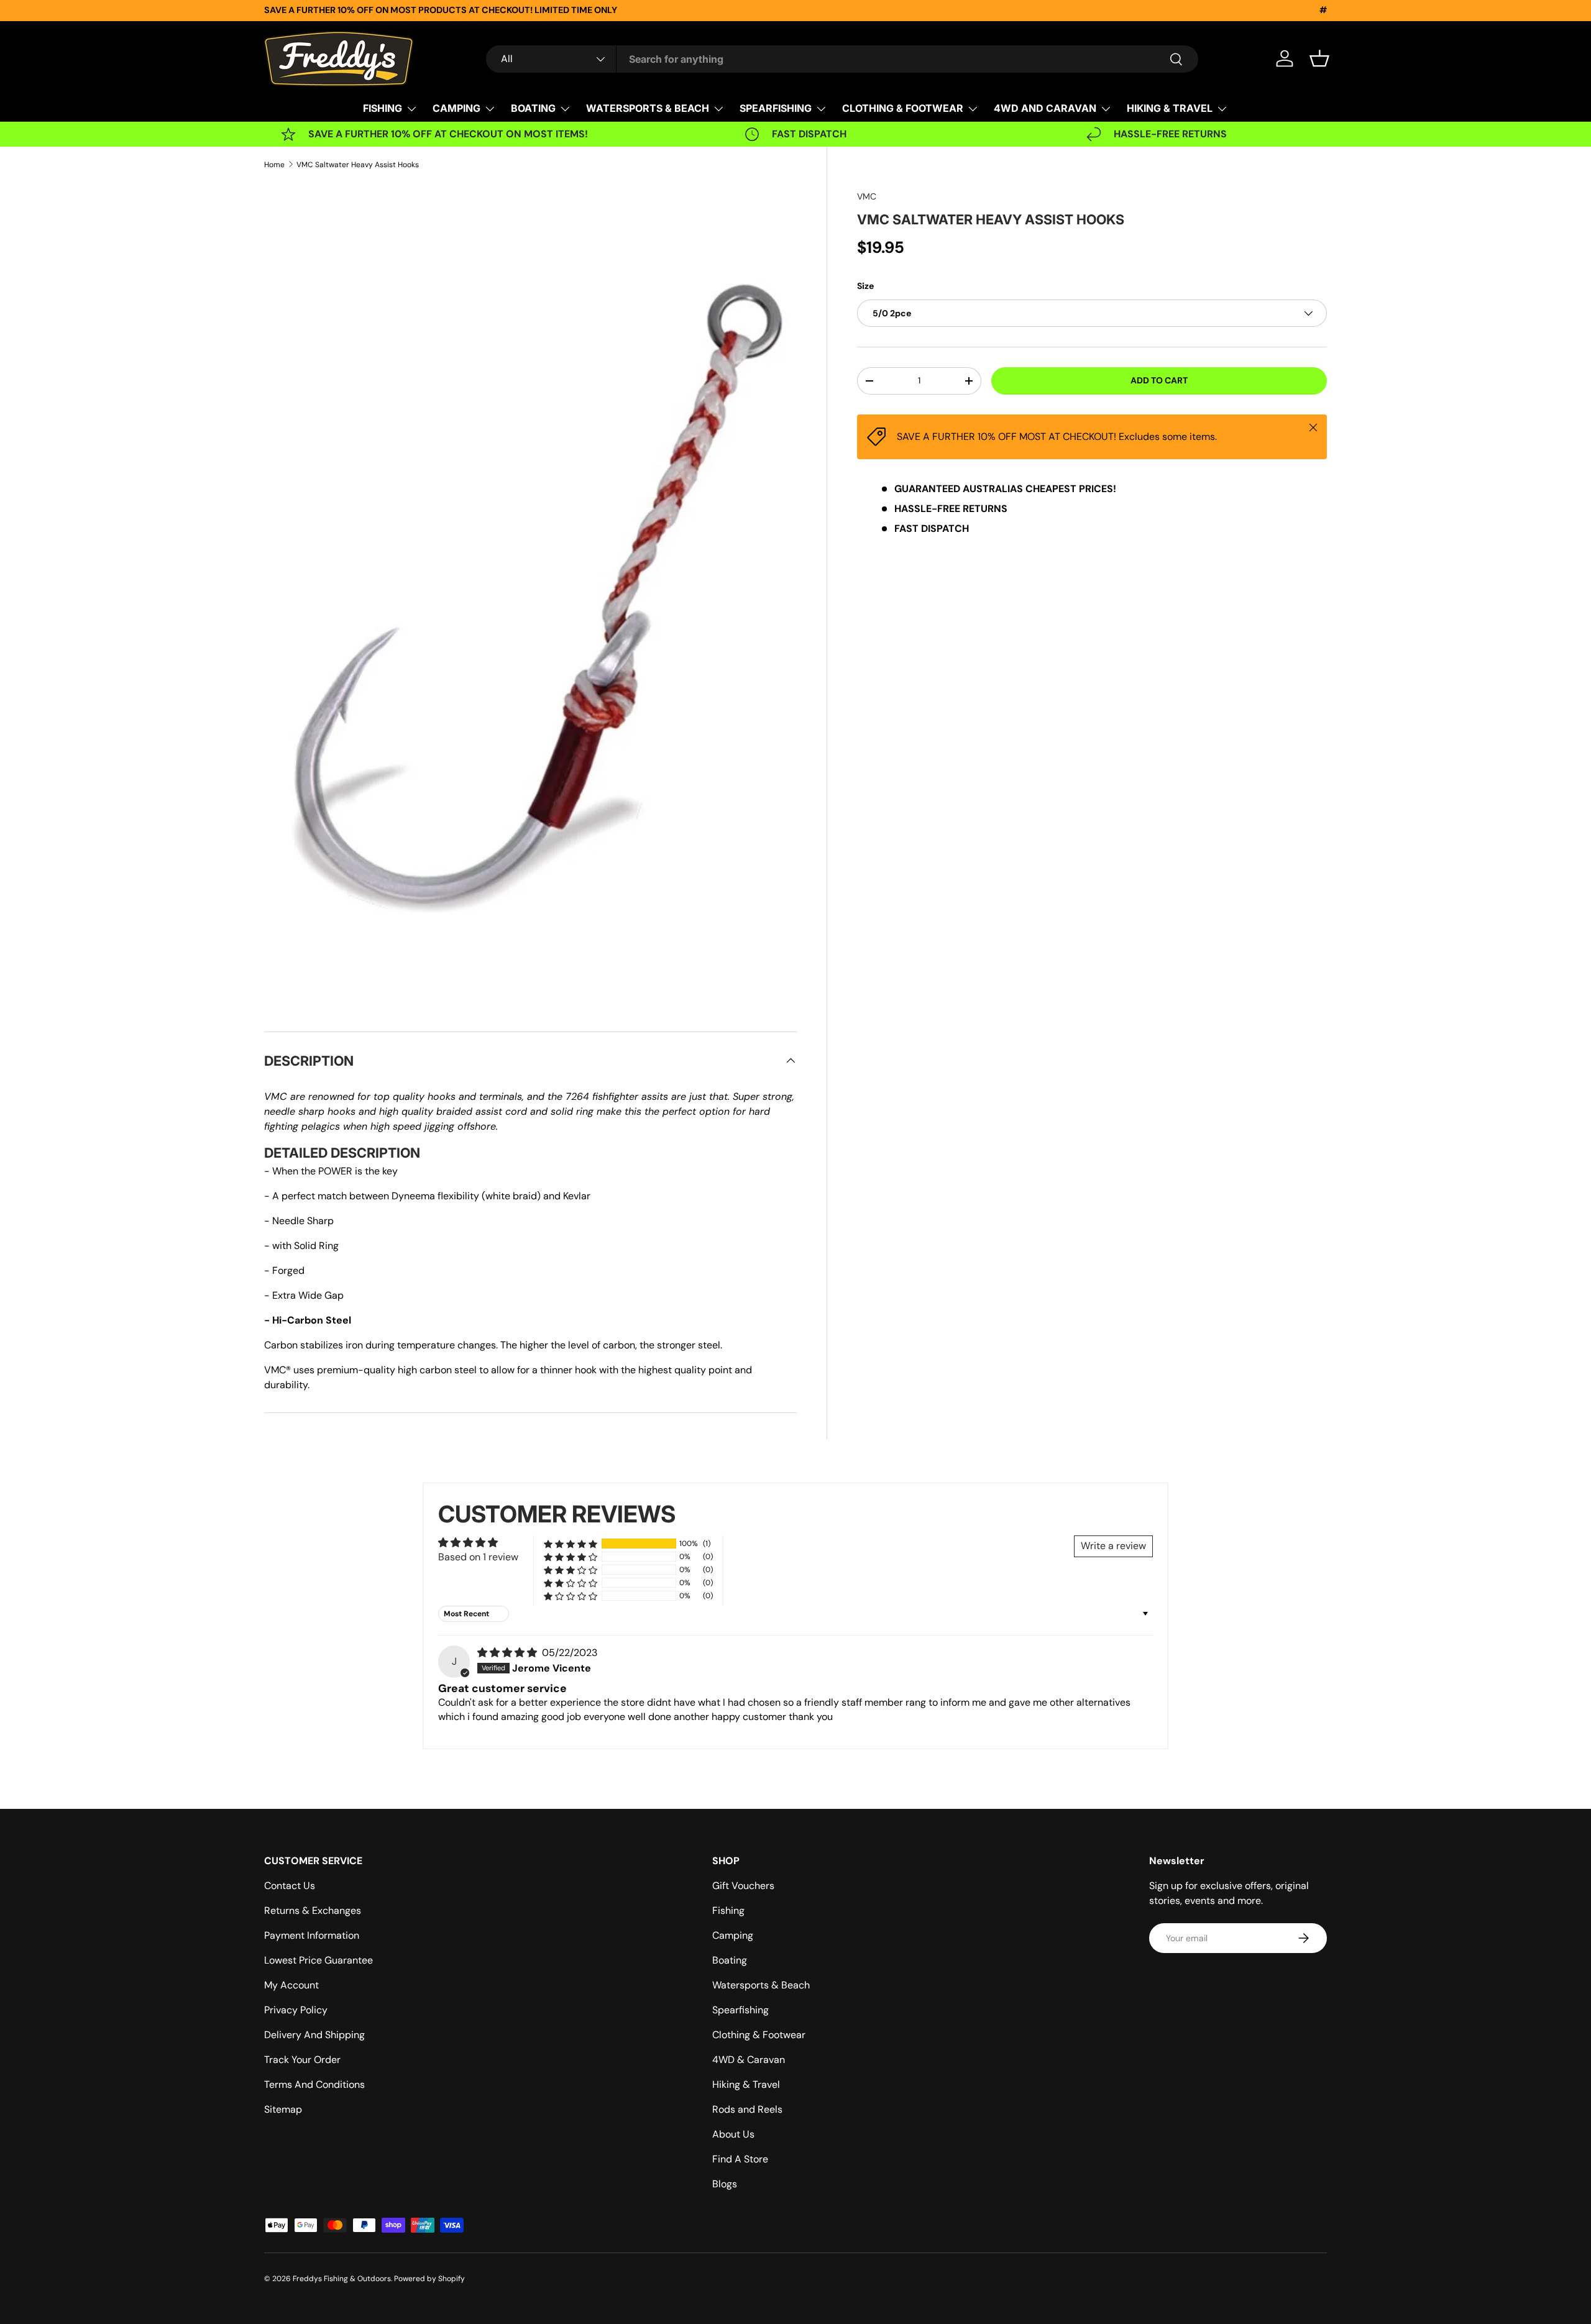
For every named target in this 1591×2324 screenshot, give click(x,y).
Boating (730, 1960)
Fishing (728, 1910)
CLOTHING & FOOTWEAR (903, 108)
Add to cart (1159, 380)
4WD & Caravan (749, 2060)
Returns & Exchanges (313, 1910)
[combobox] (842, 59)
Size (865, 286)
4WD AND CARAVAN (1045, 108)
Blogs (725, 2184)
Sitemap (283, 2109)
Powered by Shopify (429, 2279)
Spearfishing (740, 2010)
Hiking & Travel (746, 2084)
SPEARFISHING (776, 108)
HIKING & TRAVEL (1170, 108)
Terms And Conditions (314, 2084)
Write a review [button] (1113, 1546)
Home (274, 165)
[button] (1319, 58)
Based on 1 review (478, 1557)
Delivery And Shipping (314, 2035)
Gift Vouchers (743, 1886)
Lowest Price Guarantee (319, 1960)
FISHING (383, 108)
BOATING (533, 108)
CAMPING (456, 108)
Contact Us (290, 1886)
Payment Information (312, 1935)
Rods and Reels (747, 2109)
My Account (291, 1985)
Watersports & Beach (761, 1985)
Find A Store (740, 2159)
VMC (867, 196)
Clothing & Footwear (759, 2035)
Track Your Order (302, 2060)
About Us (733, 2134)
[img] (508, 1653)
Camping (733, 1935)
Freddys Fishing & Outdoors (342, 2279)
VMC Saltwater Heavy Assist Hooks (358, 165)
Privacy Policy (296, 2010)
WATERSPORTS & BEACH (648, 108)
